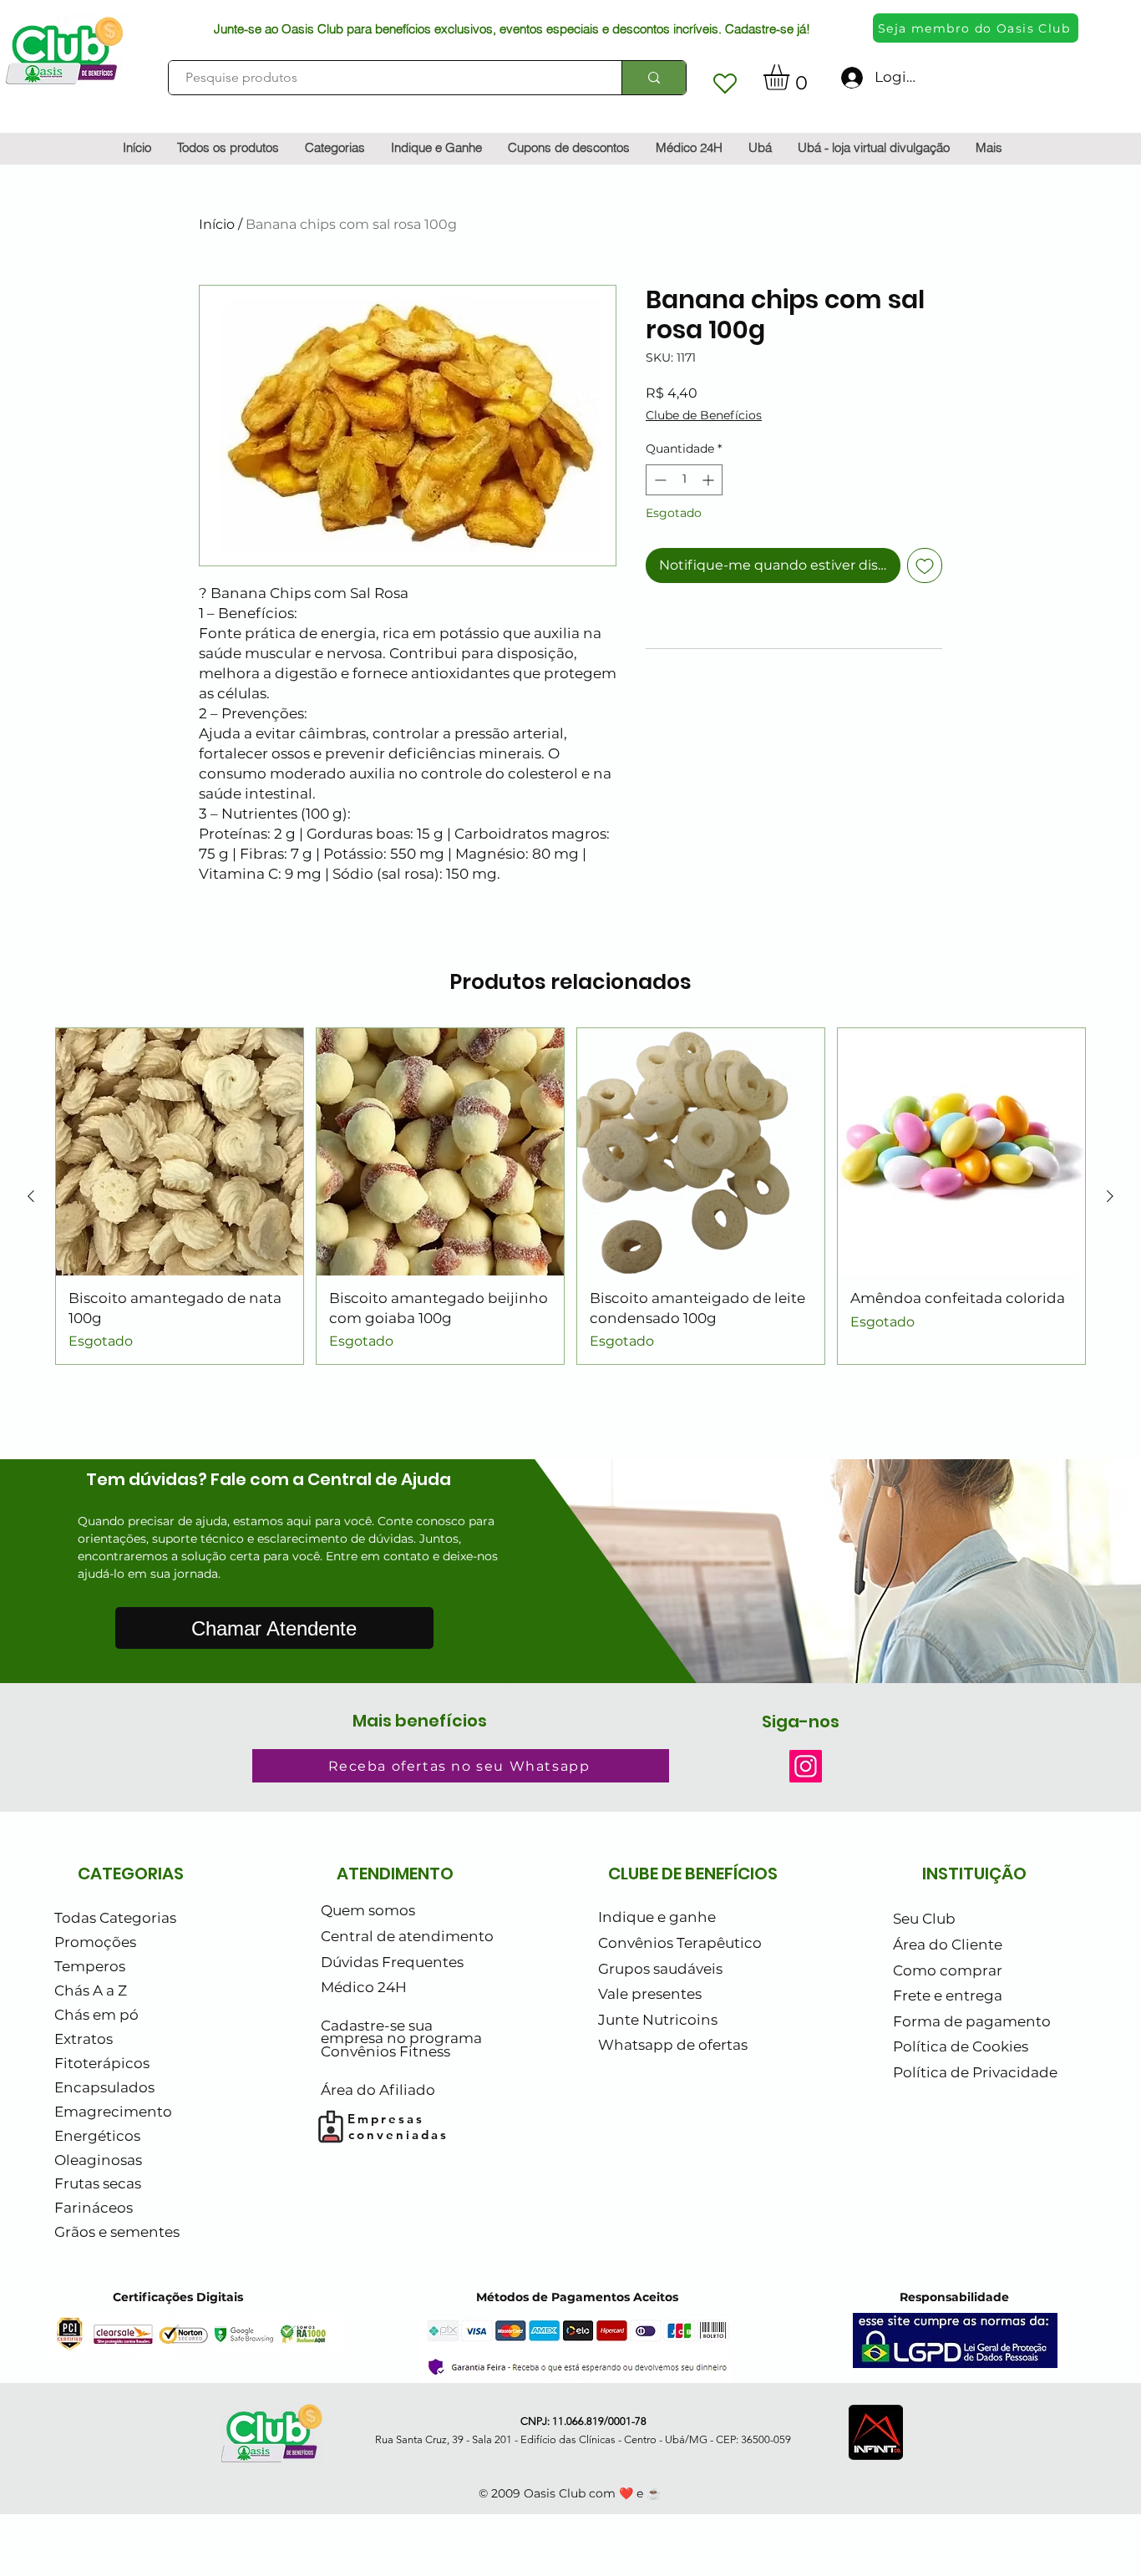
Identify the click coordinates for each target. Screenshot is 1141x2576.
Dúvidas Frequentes (392, 1962)
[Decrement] (659, 480)
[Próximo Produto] (1110, 1196)
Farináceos (94, 2208)
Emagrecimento (113, 2112)
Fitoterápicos (102, 2063)
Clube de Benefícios (704, 415)
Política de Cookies (961, 2046)
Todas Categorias (115, 1918)
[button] (791, 77)
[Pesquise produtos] (654, 78)
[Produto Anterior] (31, 1196)
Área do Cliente (948, 1945)
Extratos (84, 2039)
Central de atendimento (407, 1936)
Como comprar (948, 1970)
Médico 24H (364, 1987)
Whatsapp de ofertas (673, 2045)
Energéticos (97, 2136)
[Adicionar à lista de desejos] (925, 565)
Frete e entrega (948, 1995)
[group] (570, 1197)
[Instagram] (806, 1766)
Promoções (95, 1942)
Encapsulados (104, 2087)
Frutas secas (98, 2183)
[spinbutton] (684, 480)
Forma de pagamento (972, 2021)
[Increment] (710, 480)
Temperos (90, 1966)
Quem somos (368, 1910)
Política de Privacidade (975, 2072)
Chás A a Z (91, 1990)
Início (217, 224)
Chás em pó (96, 2015)
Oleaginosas (98, 2160)
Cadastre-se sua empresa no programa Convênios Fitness (401, 2038)
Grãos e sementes (117, 2232)
